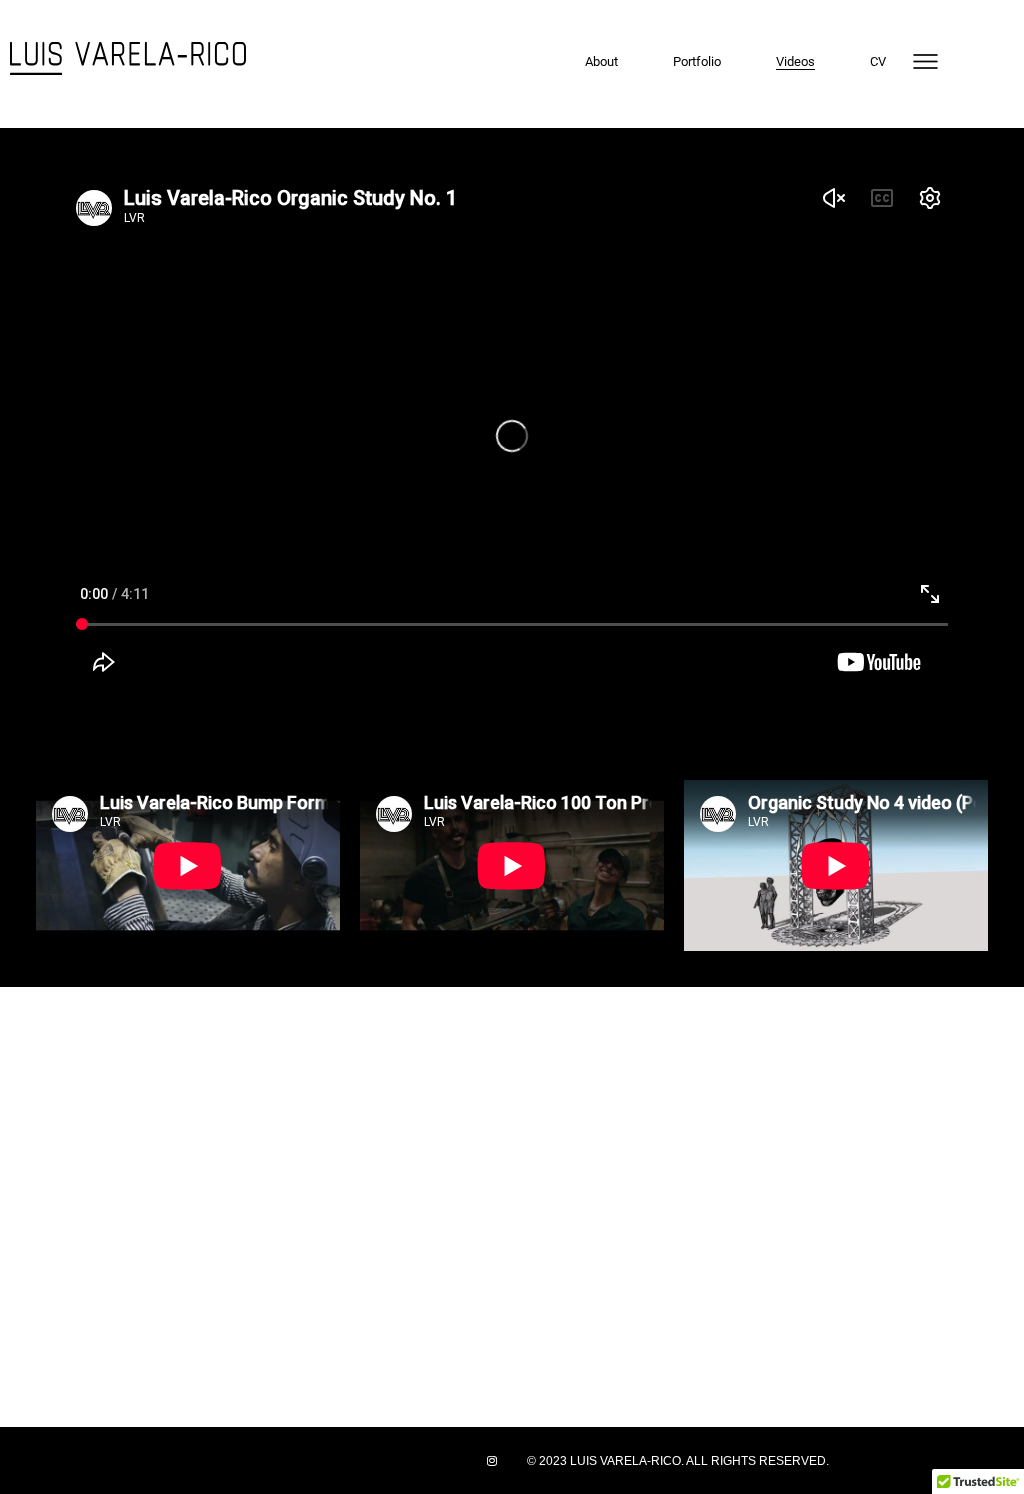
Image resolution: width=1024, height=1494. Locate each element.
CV (878, 61)
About (601, 61)
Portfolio (697, 61)
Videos (795, 61)
